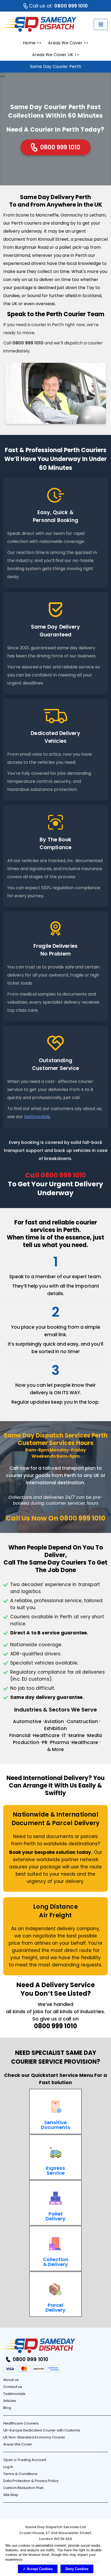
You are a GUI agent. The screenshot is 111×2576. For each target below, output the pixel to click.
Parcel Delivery (55, 2307)
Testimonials (14, 2394)
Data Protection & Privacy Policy (31, 2481)
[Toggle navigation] (101, 24)
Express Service (55, 2170)
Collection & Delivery (56, 2262)
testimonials (37, 1117)
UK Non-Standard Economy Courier (34, 2437)
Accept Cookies (40, 2569)
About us (11, 2380)
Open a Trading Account (25, 2460)
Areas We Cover (65, 43)
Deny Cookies (77, 2569)
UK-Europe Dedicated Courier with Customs (42, 2430)
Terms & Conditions (20, 2474)
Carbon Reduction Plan (23, 2488)
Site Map (11, 2495)
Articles (10, 2401)
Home (29, 43)
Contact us (13, 2387)
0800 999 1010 (60, 147)
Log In (8, 2467)
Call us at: (58, 6)
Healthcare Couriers (21, 2423)
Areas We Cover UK (53, 55)
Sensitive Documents (55, 2125)
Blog (7, 2408)
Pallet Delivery (55, 2216)
